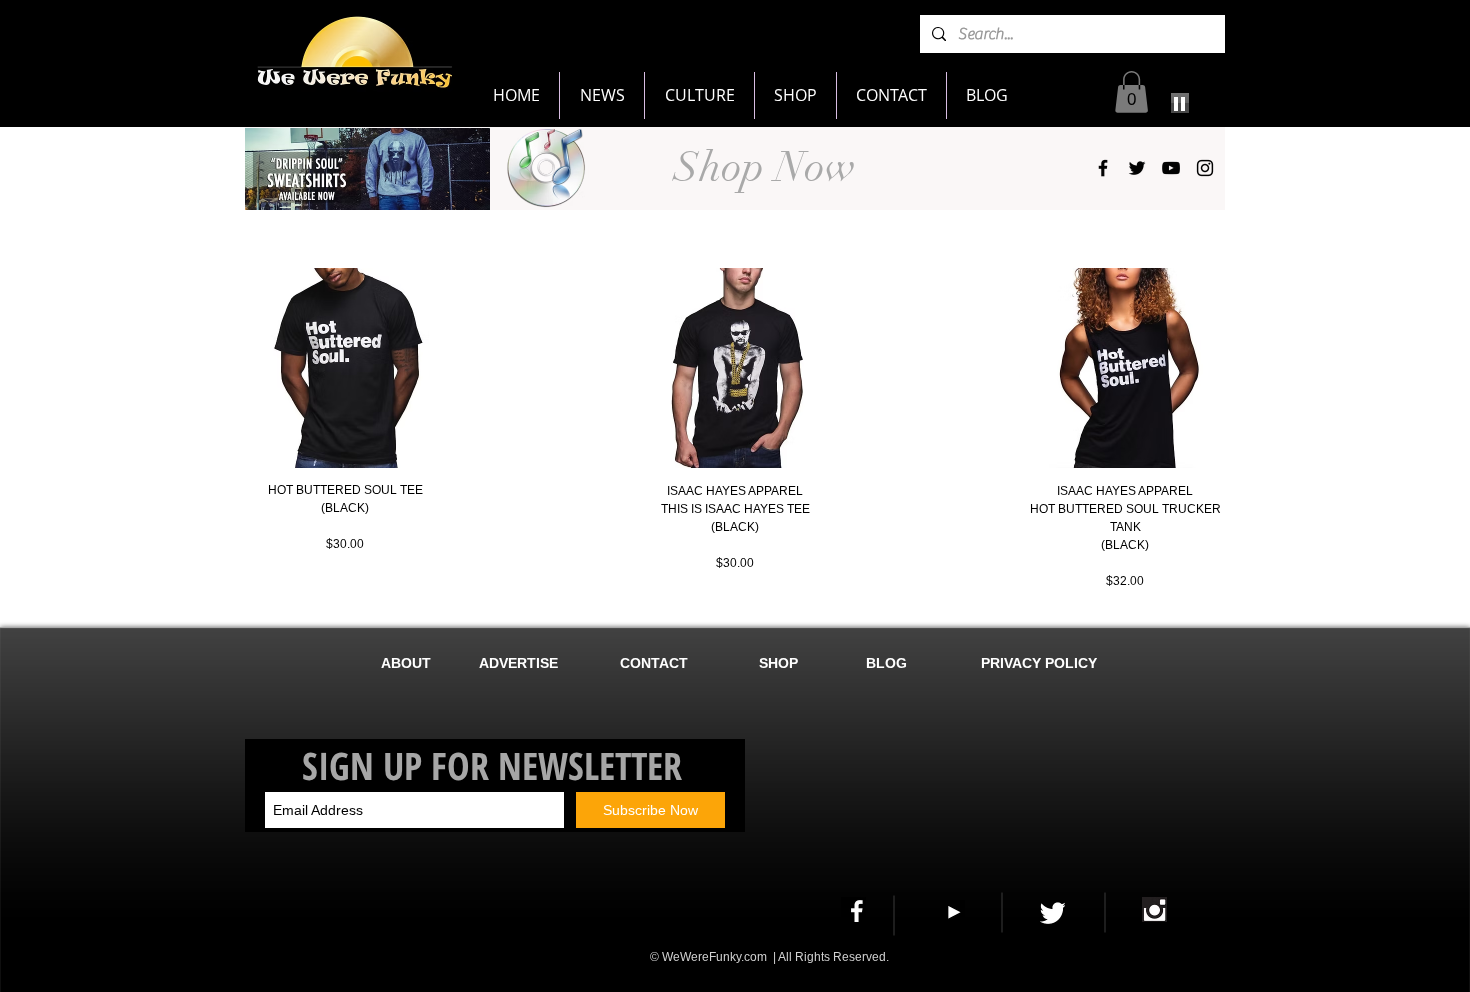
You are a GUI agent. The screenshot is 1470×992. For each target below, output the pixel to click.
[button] (1131, 92)
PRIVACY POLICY (1043, 663)
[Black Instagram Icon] (1205, 168)
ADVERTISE (518, 663)
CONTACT (654, 663)
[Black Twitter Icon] (1137, 168)
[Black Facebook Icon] (1103, 168)
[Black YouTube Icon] (1171, 168)
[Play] (1180, 103)
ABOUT (406, 663)
